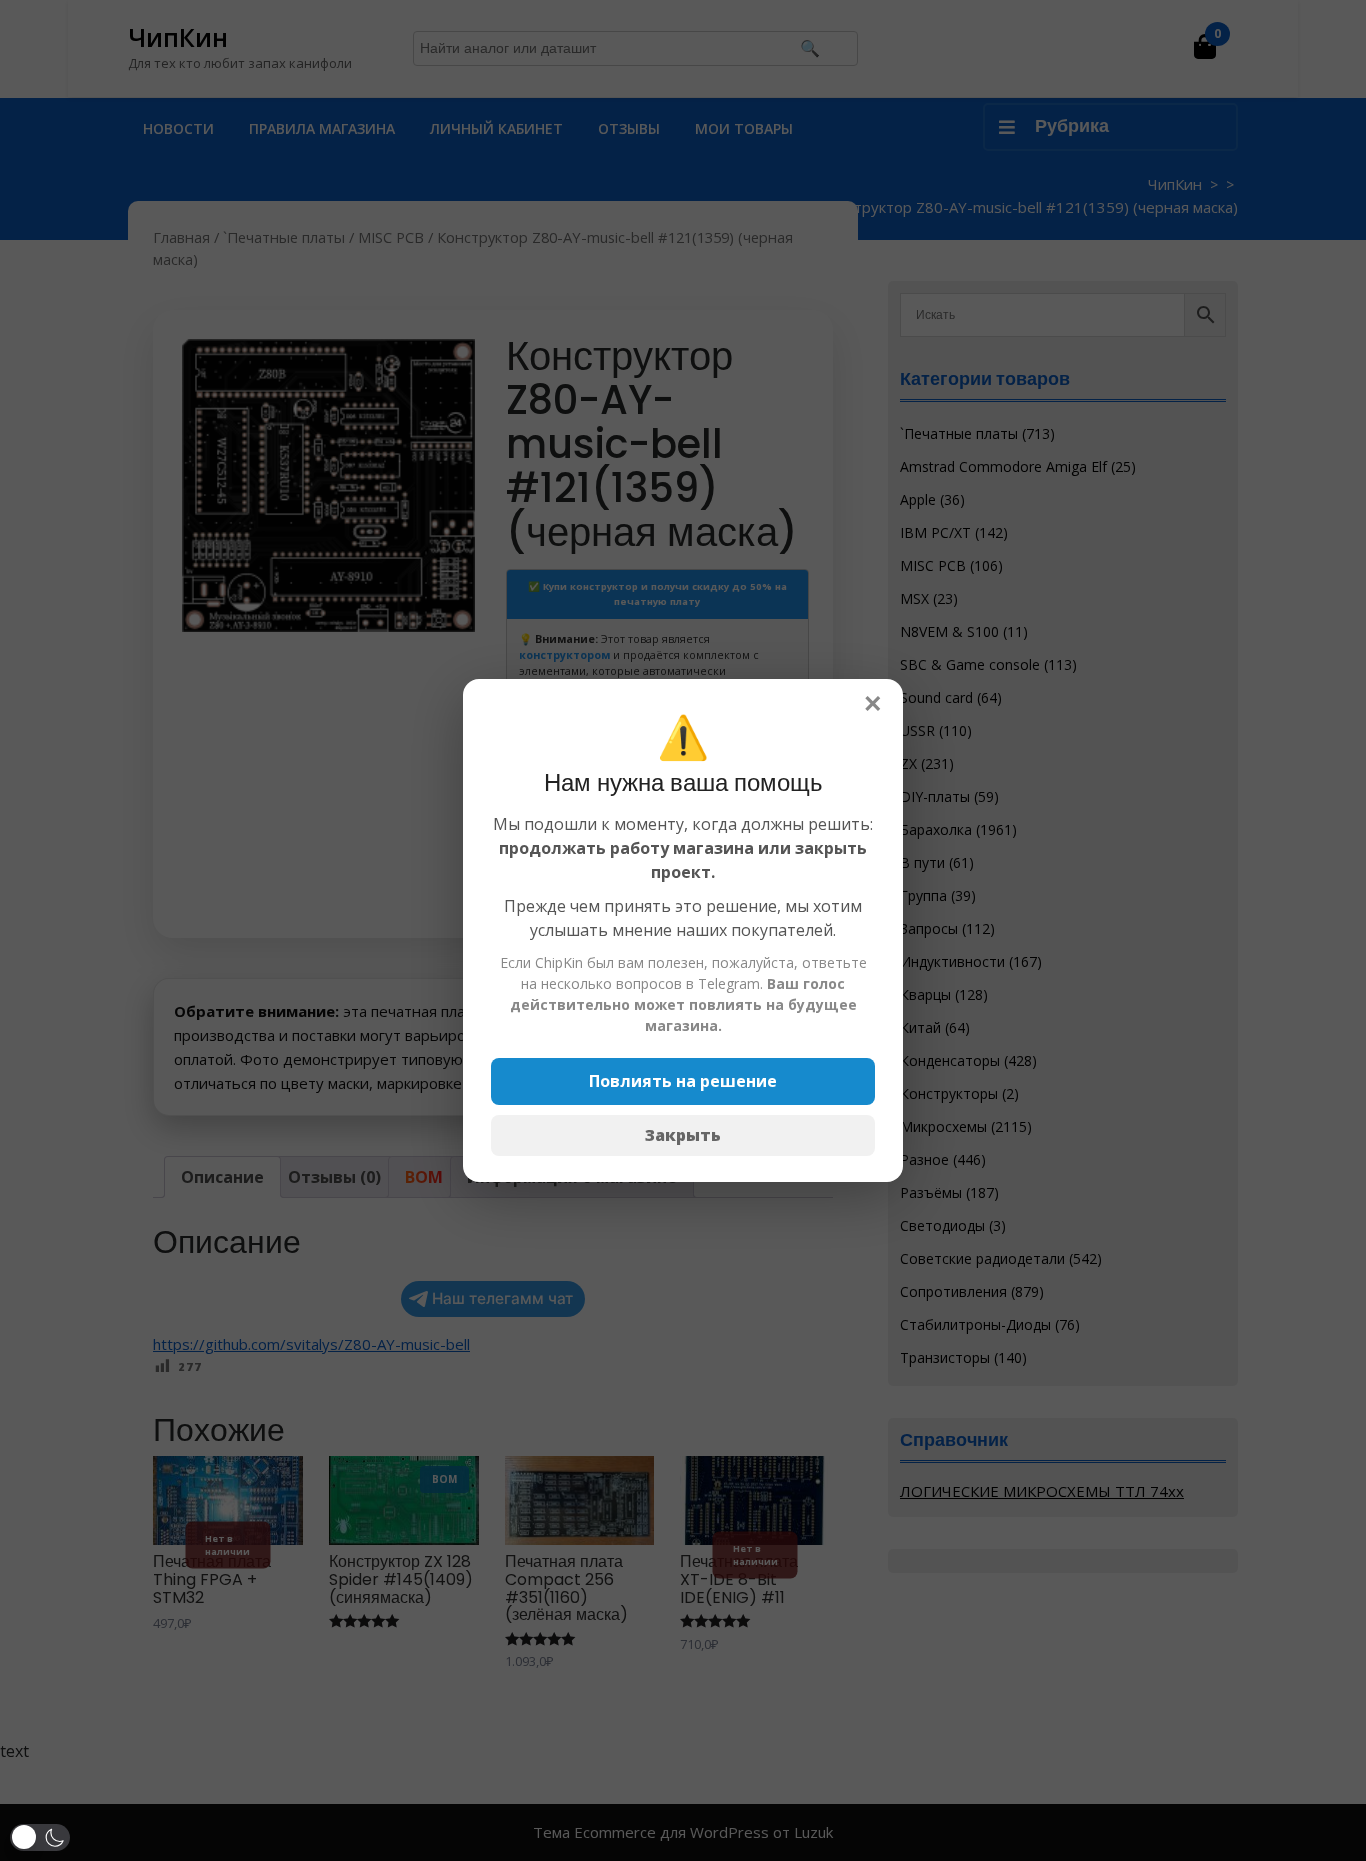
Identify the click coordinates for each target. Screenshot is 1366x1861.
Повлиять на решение (683, 1081)
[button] (40, 1837)
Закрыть (683, 1135)
